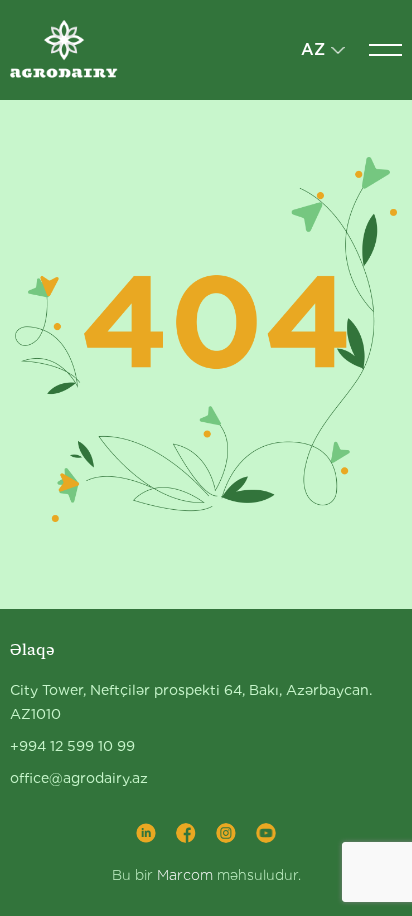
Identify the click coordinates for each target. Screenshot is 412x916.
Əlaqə (32, 649)
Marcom (185, 875)
